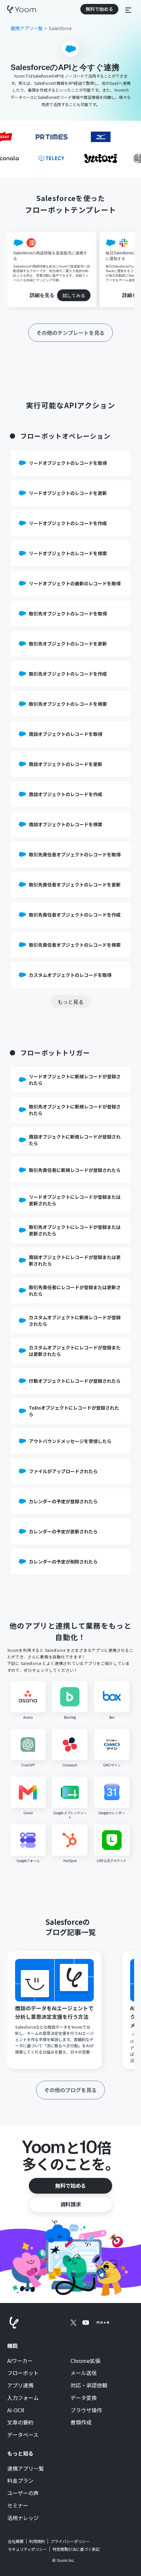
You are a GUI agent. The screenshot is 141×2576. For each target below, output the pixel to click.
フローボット (23, 2373)
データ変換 (84, 2398)
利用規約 (37, 2541)
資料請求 (70, 2204)
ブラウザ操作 (86, 2410)
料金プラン (20, 2481)
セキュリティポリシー (27, 2549)
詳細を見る (42, 295)
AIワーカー (20, 2361)
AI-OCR (16, 2410)
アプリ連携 (20, 2385)
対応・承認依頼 (89, 2385)
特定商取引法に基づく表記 (76, 2549)
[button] (128, 9)
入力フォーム (23, 2398)
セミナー (18, 2506)
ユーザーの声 (23, 2493)
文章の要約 (20, 2422)
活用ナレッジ (23, 2518)
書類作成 (81, 2422)
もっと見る (70, 1002)
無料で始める (70, 2185)
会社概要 (16, 2541)
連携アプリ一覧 (26, 2469)
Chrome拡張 (85, 2361)
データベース (23, 2435)
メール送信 (84, 2373)
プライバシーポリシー (70, 2541)
